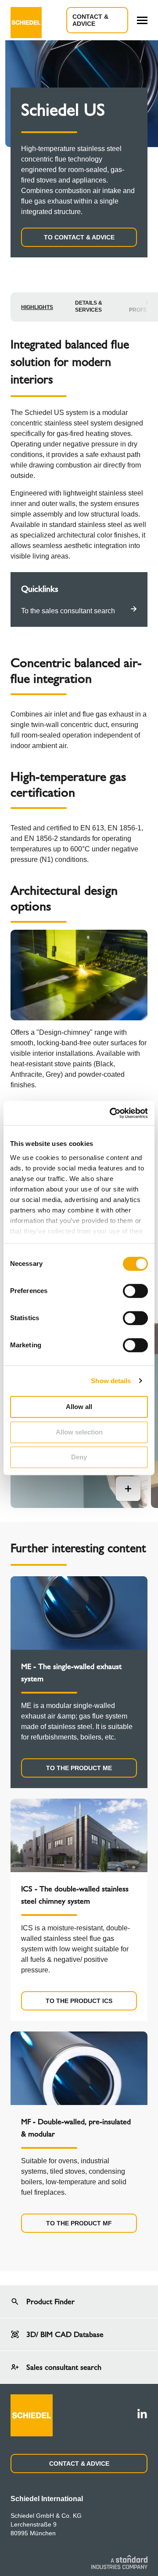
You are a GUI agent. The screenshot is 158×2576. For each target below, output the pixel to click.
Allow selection (79, 1432)
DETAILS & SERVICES (89, 306)
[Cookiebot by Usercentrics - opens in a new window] (111, 1113)
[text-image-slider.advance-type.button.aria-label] (128, 1489)
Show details (111, 1381)
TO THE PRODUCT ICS (79, 2001)
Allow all (79, 1407)
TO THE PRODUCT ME (79, 1768)
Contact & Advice (90, 20)
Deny (79, 1457)
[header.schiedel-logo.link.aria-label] (26, 20)
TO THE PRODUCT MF (79, 2223)
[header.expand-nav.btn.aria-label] (142, 20)
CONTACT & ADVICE (79, 2464)
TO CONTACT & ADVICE (79, 237)
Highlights (37, 307)
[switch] (135, 1291)
